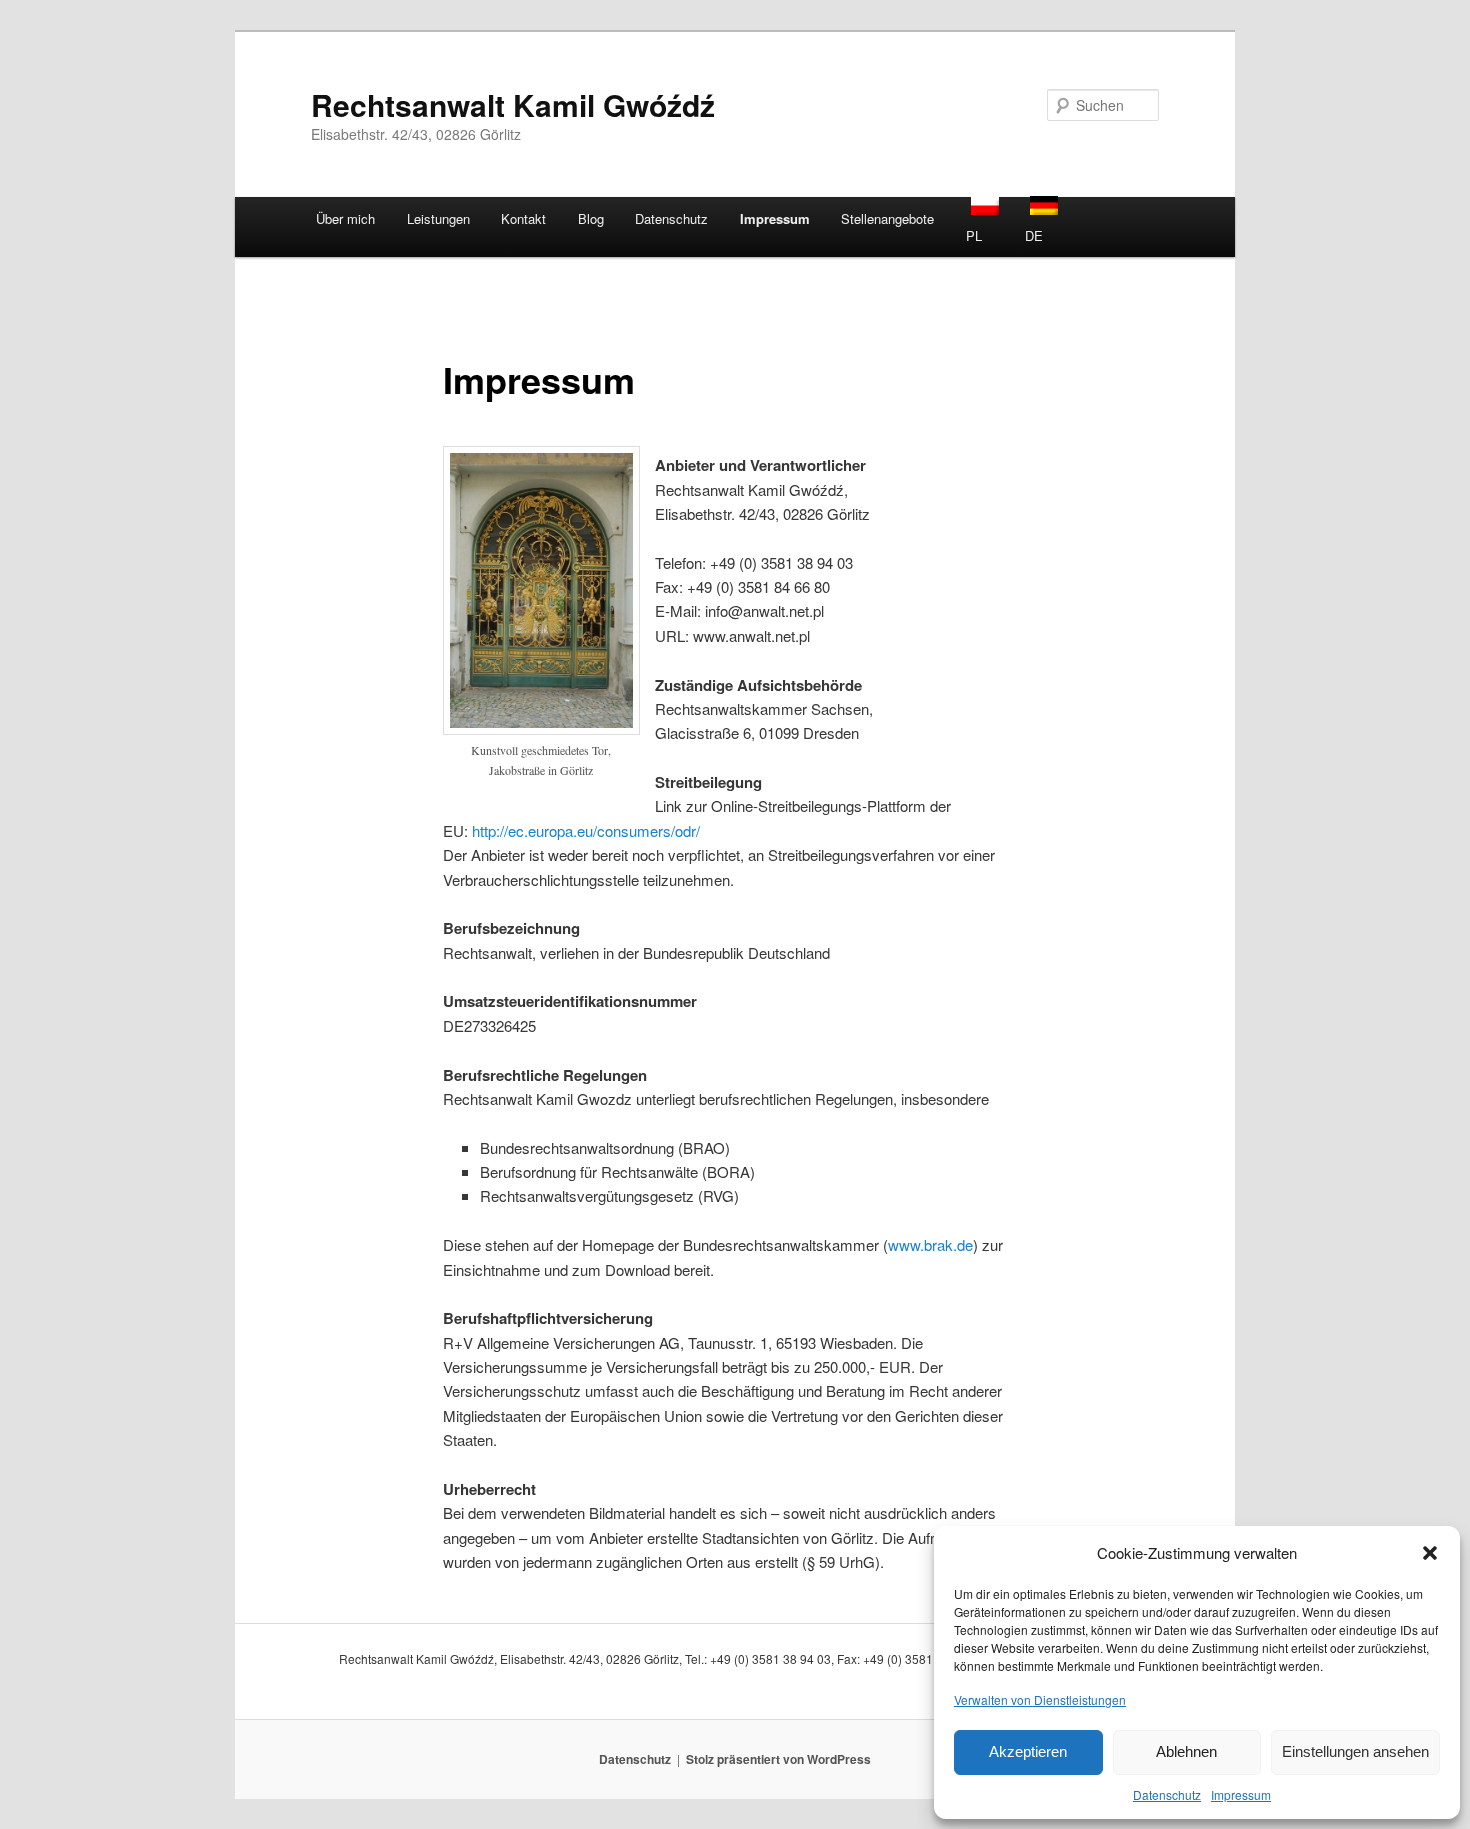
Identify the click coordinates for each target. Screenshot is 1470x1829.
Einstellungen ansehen (1355, 1751)
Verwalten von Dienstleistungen (1040, 1699)
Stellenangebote (887, 218)
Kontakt (523, 218)
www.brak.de (930, 1244)
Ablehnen (1186, 1751)
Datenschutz (1167, 1794)
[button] (1430, 1553)
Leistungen (438, 218)
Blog (591, 218)
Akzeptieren (1028, 1751)
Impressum (1241, 1794)
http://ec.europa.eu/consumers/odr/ (586, 830)
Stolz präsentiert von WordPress (778, 1759)
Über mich (345, 218)
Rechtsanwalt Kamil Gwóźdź (513, 104)
